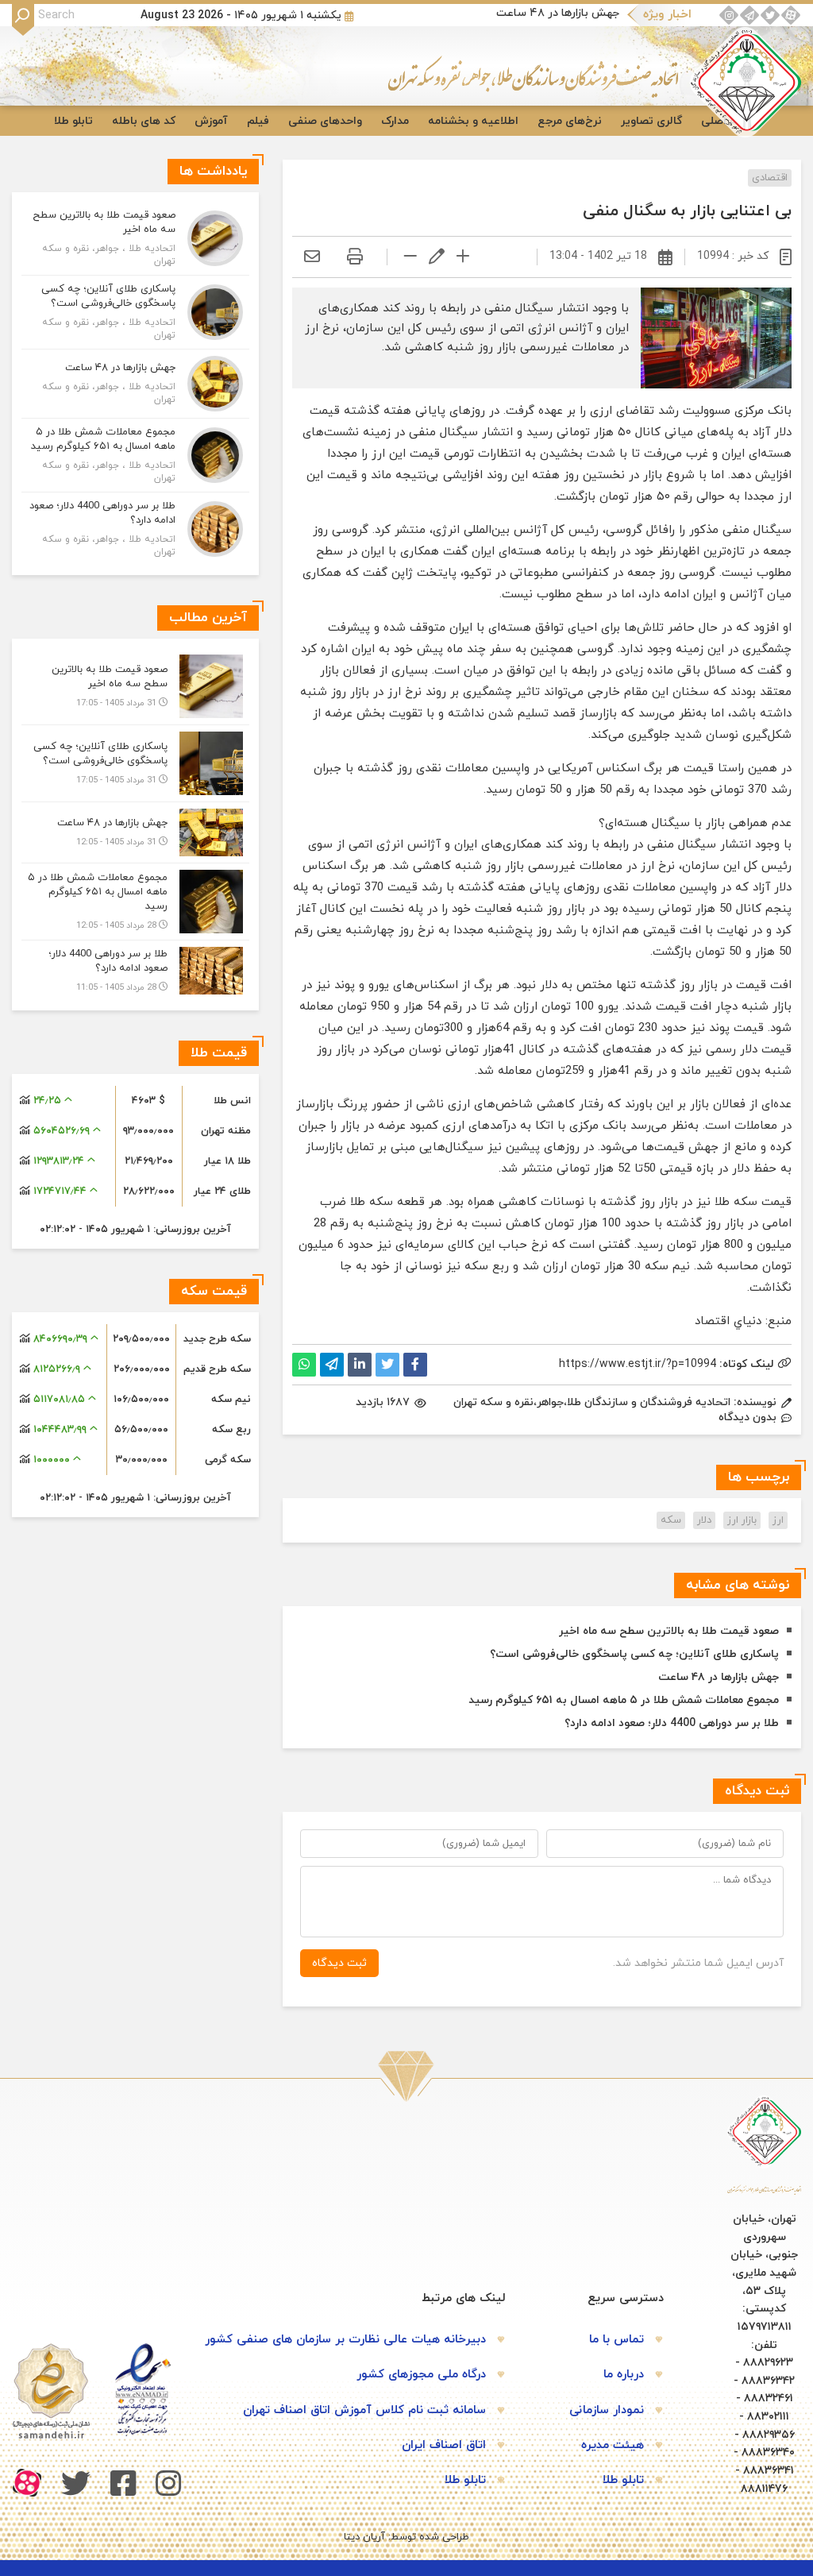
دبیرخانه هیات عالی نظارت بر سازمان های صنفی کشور (345, 2340)
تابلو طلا (73, 121)
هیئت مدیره (613, 2445)
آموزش (211, 121)
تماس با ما (616, 2340)
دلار (704, 1520)
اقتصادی (770, 178)
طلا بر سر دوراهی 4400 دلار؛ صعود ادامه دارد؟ (672, 1723)
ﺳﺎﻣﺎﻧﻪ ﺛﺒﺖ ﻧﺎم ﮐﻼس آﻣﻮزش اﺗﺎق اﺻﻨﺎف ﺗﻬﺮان (364, 2410)
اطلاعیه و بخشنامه (473, 121)
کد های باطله (144, 121)
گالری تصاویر (651, 121)
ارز (778, 1520)
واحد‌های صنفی (325, 121)
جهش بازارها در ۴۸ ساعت (558, 13)
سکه (671, 1520)
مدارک (395, 121)
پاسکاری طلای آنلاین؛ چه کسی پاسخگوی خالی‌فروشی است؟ (634, 1654)
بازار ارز (742, 1520)
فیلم (258, 121)
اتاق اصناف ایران (444, 2445)
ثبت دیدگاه (339, 1963)
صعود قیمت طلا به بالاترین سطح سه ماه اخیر (669, 1631)
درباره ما (624, 2375)
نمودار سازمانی (607, 2410)
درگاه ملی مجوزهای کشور (421, 2375)
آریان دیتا (364, 2537)
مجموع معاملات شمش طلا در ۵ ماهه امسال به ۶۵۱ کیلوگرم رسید (624, 1700)
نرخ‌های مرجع (570, 121)
